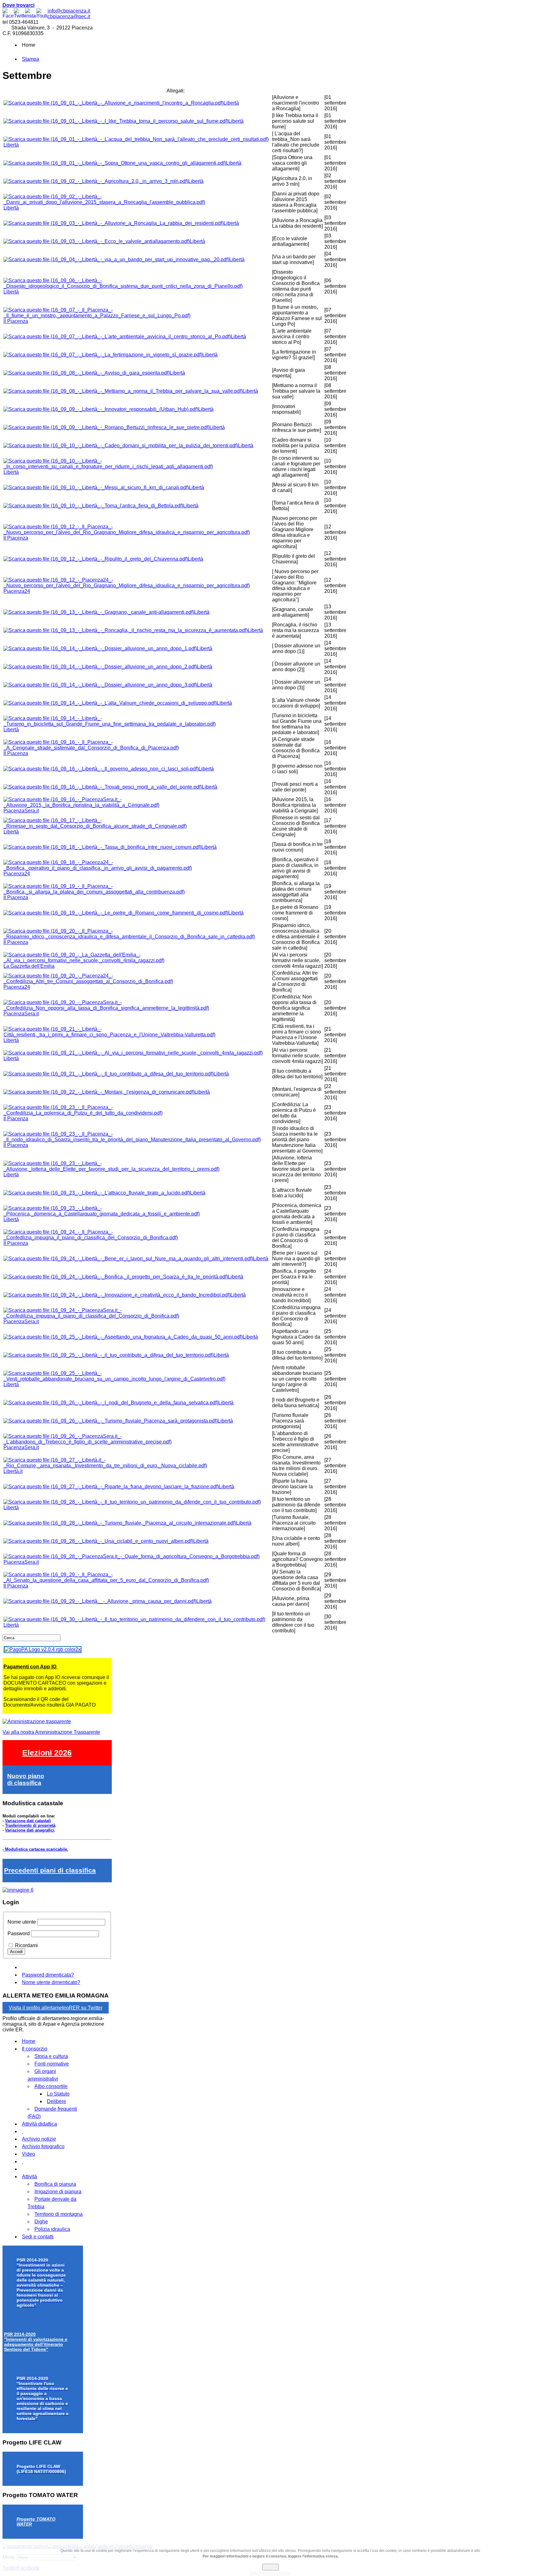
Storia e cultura (51, 2056)
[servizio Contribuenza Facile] (18, 1890)
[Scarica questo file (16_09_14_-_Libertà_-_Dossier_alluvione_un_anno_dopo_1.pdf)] (100, 648)
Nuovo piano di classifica (26, 1779)
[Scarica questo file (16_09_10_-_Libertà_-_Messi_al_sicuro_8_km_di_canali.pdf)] (96, 487)
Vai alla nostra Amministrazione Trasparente (51, 1732)
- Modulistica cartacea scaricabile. (35, 1849)
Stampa (31, 59)
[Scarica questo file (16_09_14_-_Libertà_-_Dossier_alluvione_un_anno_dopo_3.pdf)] (100, 685)
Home (29, 2041)
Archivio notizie (39, 2139)
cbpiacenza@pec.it (69, 16)
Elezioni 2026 (47, 1753)
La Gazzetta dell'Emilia (29, 966)
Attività (29, 2177)
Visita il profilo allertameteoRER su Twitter (56, 2008)
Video (28, 2154)
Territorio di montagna (59, 2214)
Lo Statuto (58, 2094)
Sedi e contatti (38, 2237)
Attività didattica (39, 2124)
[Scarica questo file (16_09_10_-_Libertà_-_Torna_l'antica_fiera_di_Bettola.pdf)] (93, 506)
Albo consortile (51, 2086)
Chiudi (270, 2567)
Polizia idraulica (52, 2229)
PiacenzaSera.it (21, 811)
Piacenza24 (17, 591)
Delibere (57, 2101)
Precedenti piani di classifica (50, 1870)
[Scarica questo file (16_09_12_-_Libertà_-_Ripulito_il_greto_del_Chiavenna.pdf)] (96, 559)
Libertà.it (13, 1471)
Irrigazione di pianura (58, 2192)
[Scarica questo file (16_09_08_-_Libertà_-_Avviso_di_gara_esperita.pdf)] (87, 373)
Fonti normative (52, 2064)
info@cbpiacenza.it (69, 11)
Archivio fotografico (43, 2146)
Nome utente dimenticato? (51, 1982)
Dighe (41, 2222)
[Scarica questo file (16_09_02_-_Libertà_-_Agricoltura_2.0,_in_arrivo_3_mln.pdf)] (96, 181)
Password (19, 1933)
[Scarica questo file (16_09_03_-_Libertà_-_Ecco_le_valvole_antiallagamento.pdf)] (97, 241)
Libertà (231, 103)
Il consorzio (35, 2049)
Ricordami (26, 1945)
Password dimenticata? (48, 1975)
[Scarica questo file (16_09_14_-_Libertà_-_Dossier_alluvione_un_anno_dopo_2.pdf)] (100, 667)
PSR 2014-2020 (36, 2342)
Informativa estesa (271, 2573)
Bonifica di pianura (55, 2184)
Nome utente (22, 1922)
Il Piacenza (16, 321)
